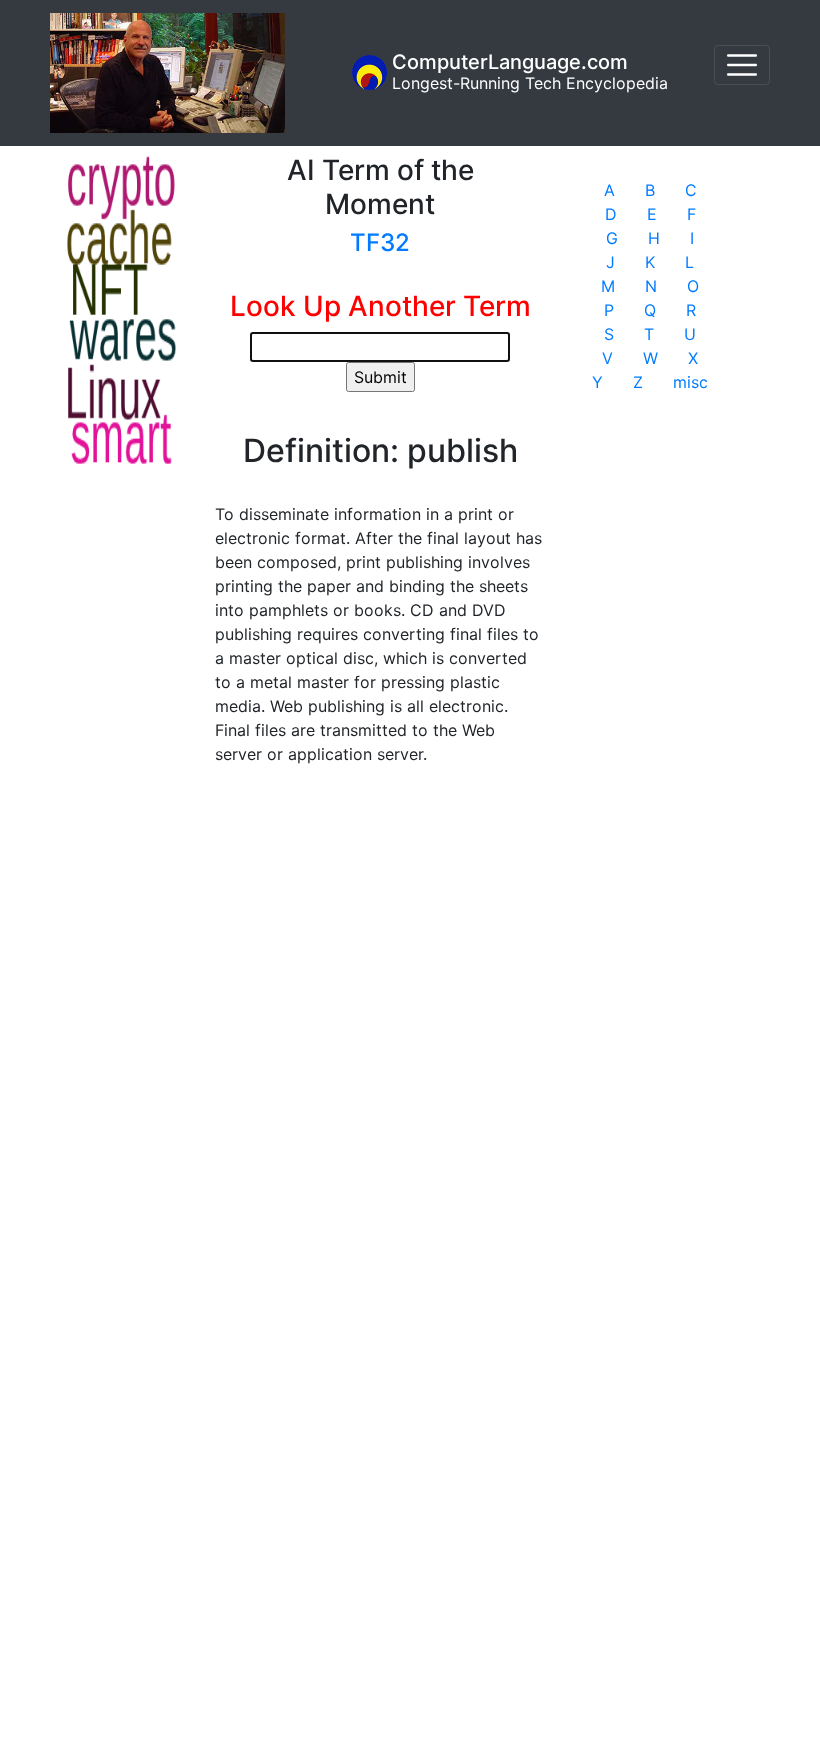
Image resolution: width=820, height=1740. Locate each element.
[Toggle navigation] (742, 65)
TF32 (380, 242)
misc (690, 382)
